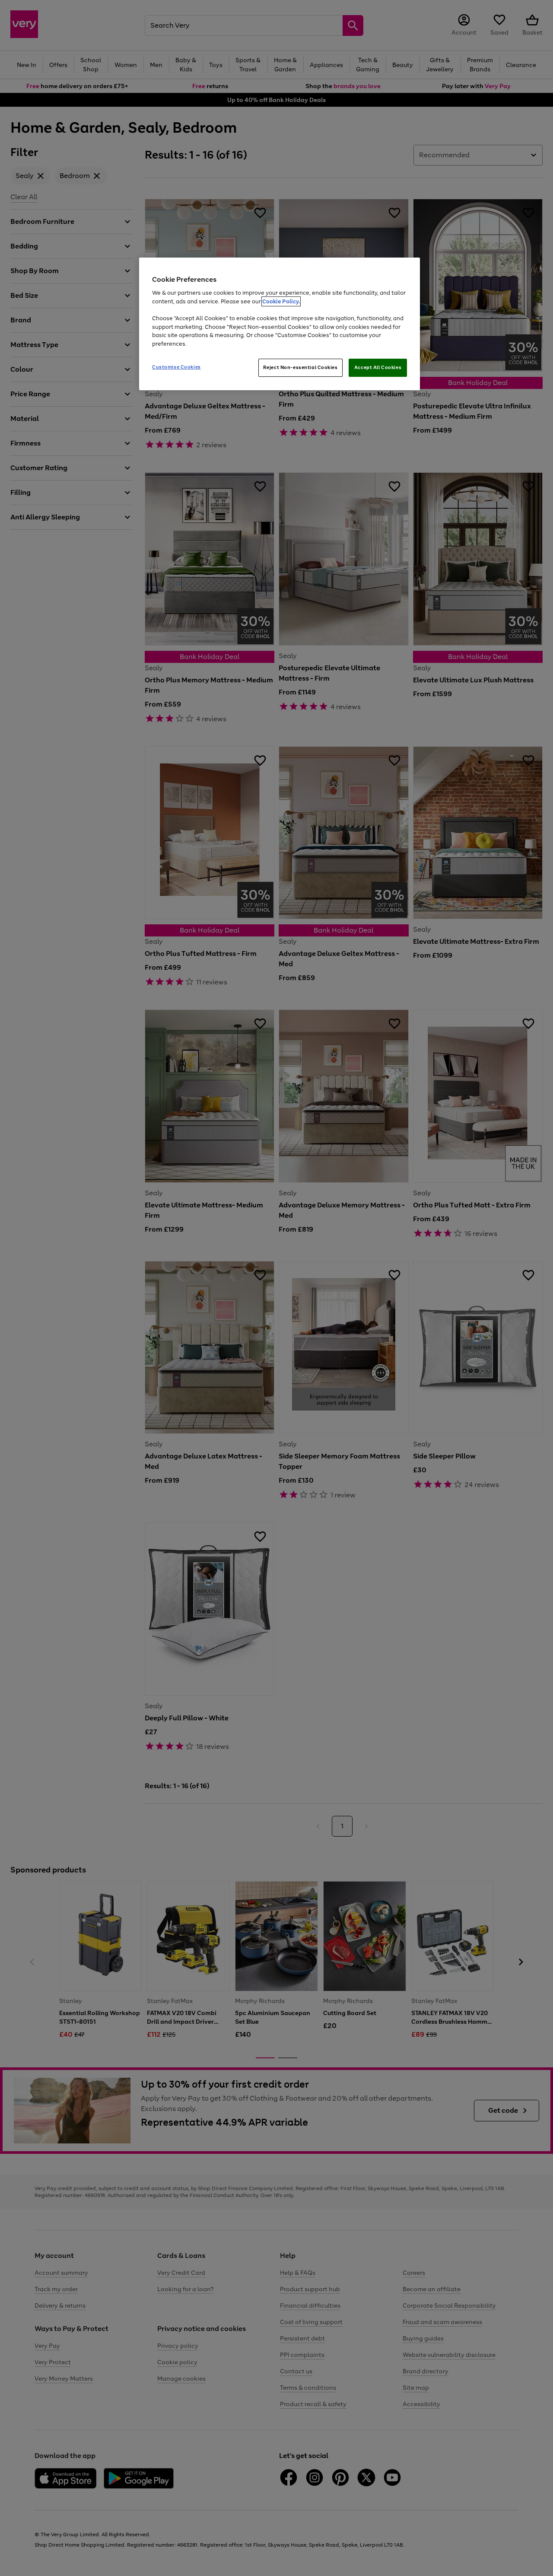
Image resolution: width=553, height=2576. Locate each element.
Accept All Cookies (378, 367)
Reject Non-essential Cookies (300, 367)
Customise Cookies (176, 367)
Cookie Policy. (281, 301)
